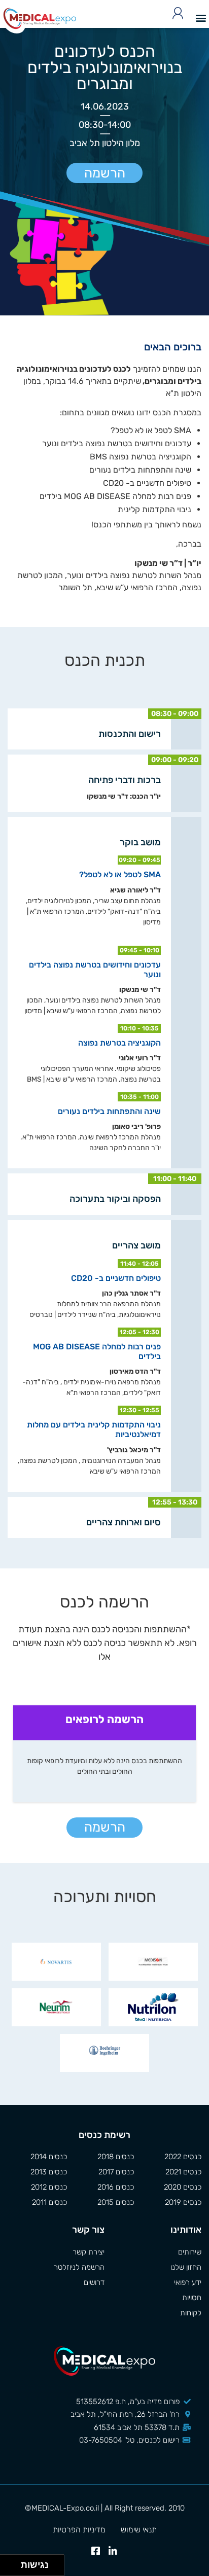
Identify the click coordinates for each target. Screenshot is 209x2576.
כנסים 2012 (49, 2187)
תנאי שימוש (139, 2530)
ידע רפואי (188, 2282)
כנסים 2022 (183, 2157)
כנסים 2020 (183, 2187)
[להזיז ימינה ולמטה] (13, 2568)
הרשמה (105, 173)
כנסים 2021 (183, 2172)
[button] (201, 17)
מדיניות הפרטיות (79, 2530)
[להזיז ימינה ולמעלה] (13, 2563)
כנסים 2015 (116, 2202)
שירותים (190, 2252)
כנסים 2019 (183, 2202)
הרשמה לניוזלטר (79, 2267)
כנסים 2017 (116, 2172)
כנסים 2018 (116, 2157)
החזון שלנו (186, 2267)
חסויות (192, 2298)
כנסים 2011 (49, 2202)
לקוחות (191, 2313)
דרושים (94, 2282)
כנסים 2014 (49, 2157)
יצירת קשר (89, 2252)
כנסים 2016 (116, 2187)
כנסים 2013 (49, 2172)
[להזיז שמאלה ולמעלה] (8, 2563)
